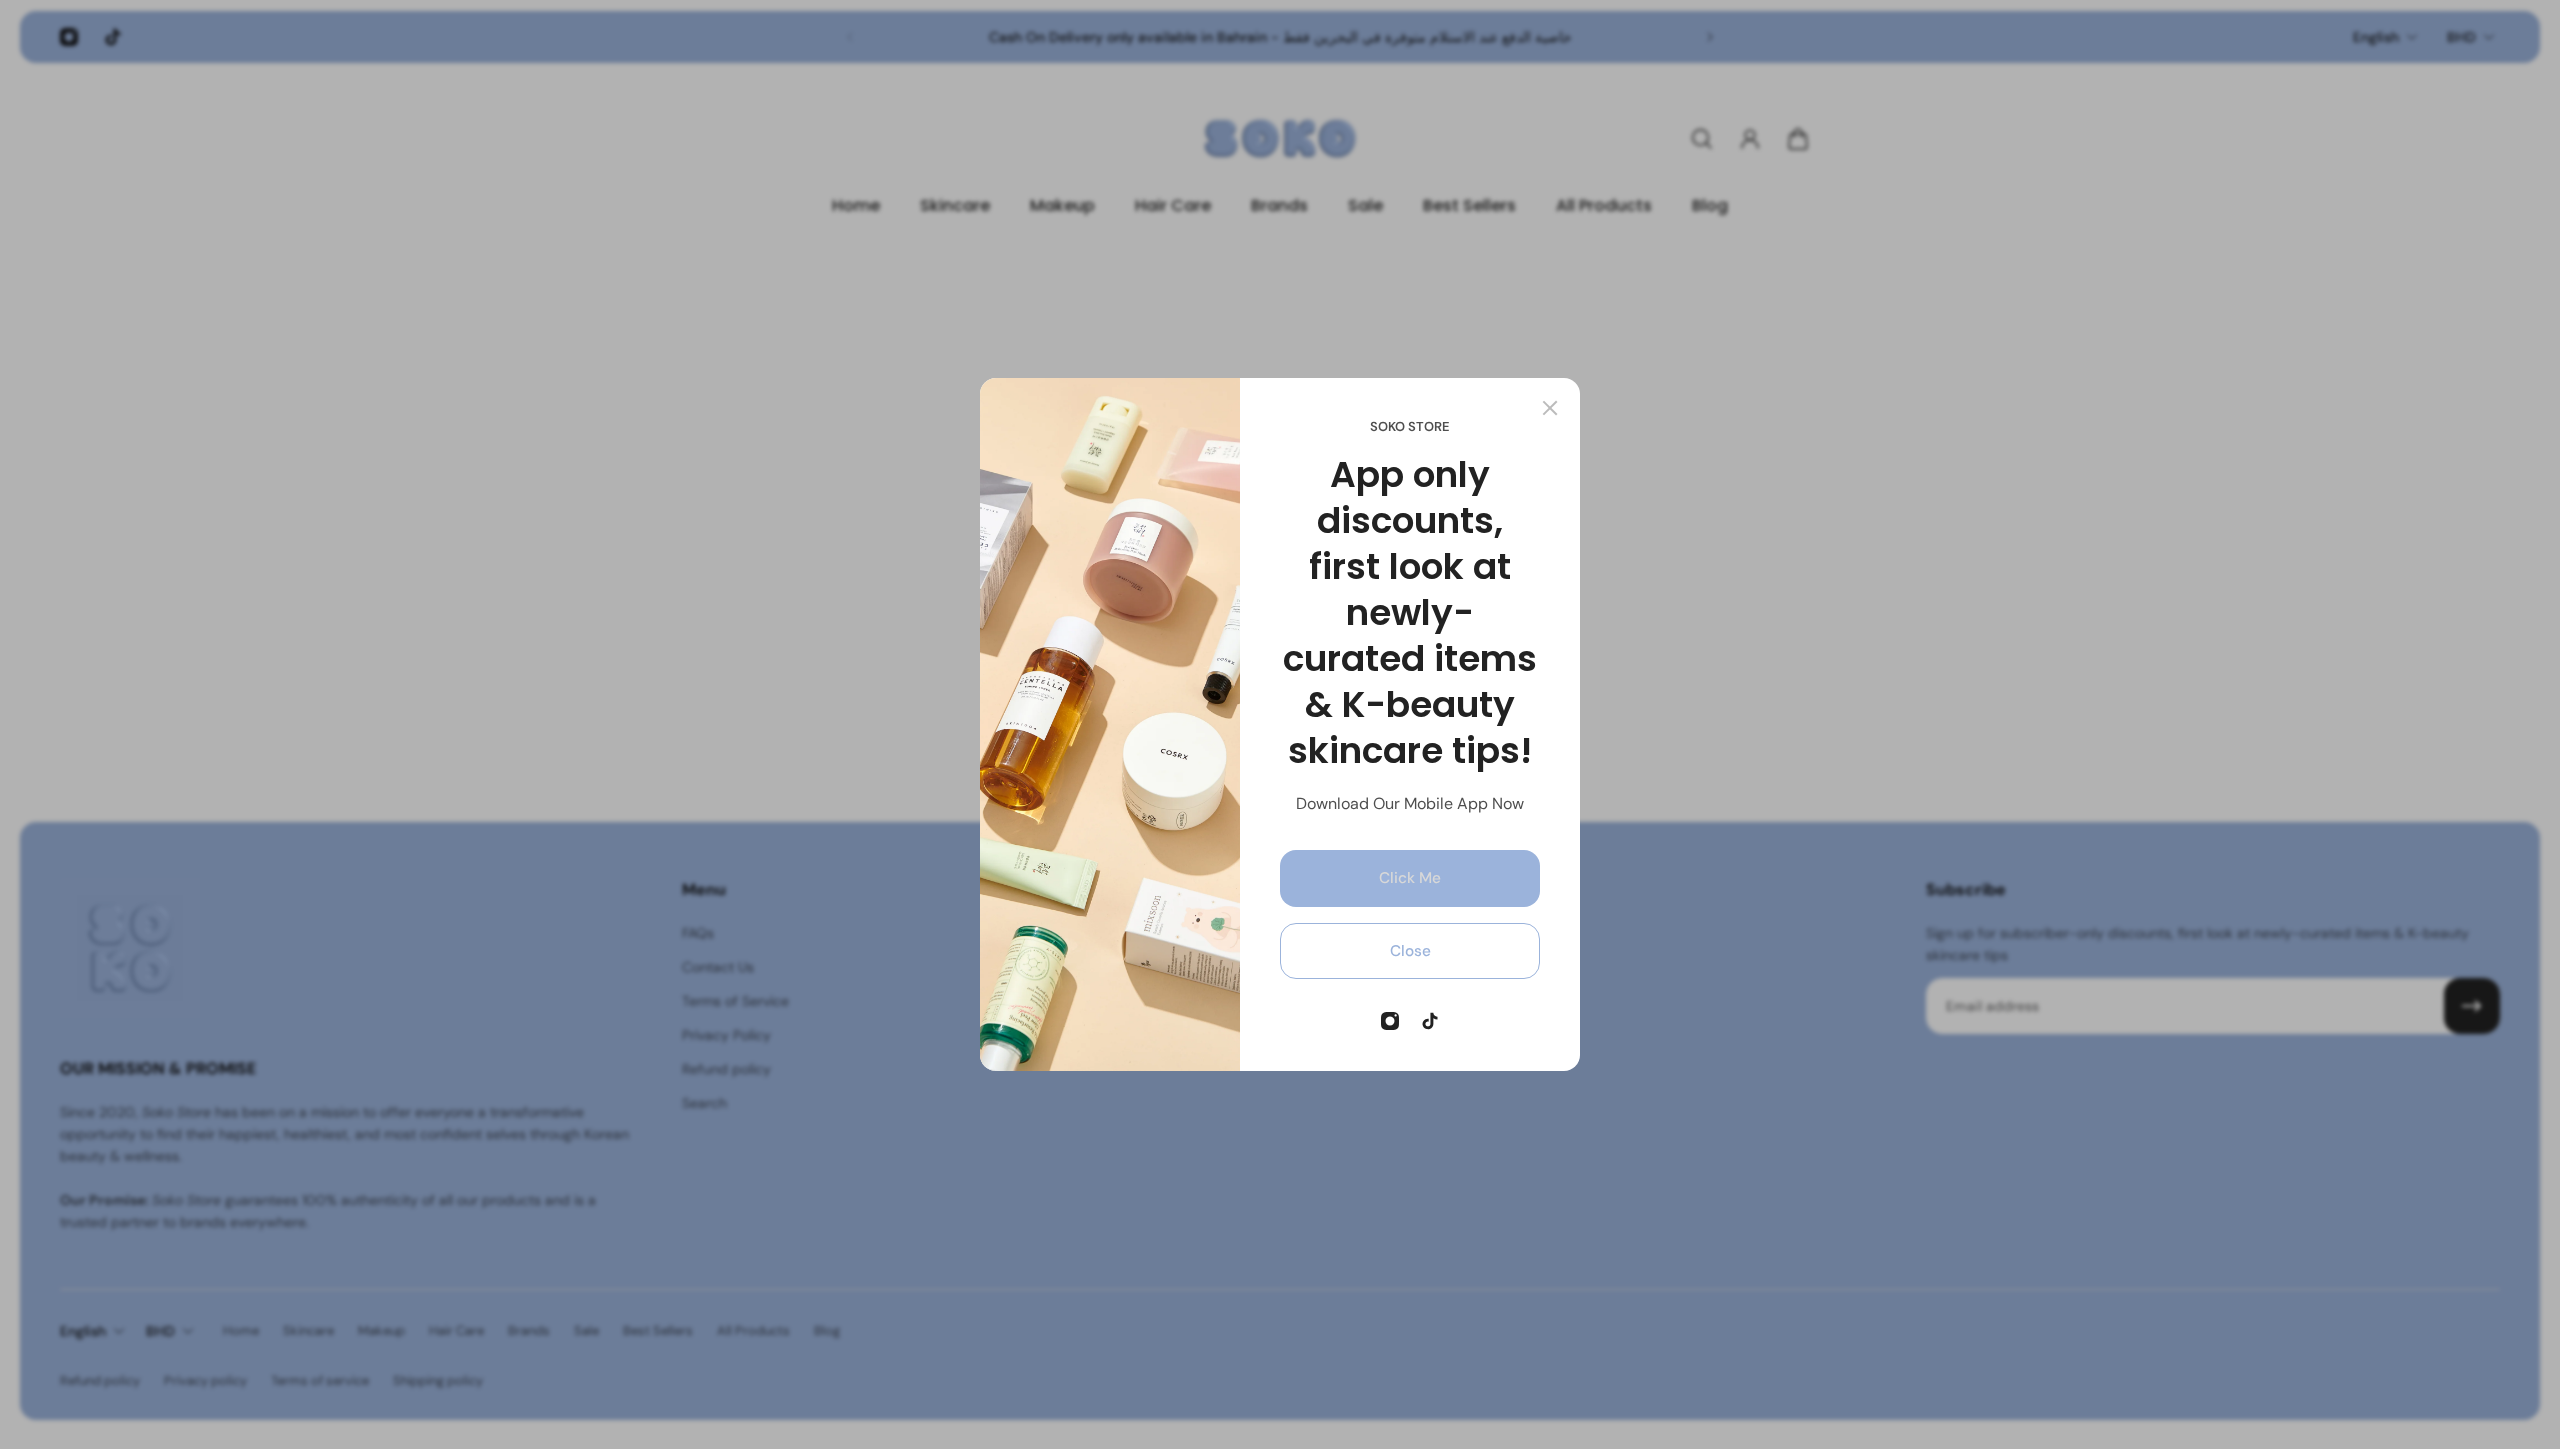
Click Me (1410, 878)
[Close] (1550, 408)
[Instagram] (1390, 1021)
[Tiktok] (1430, 1021)
